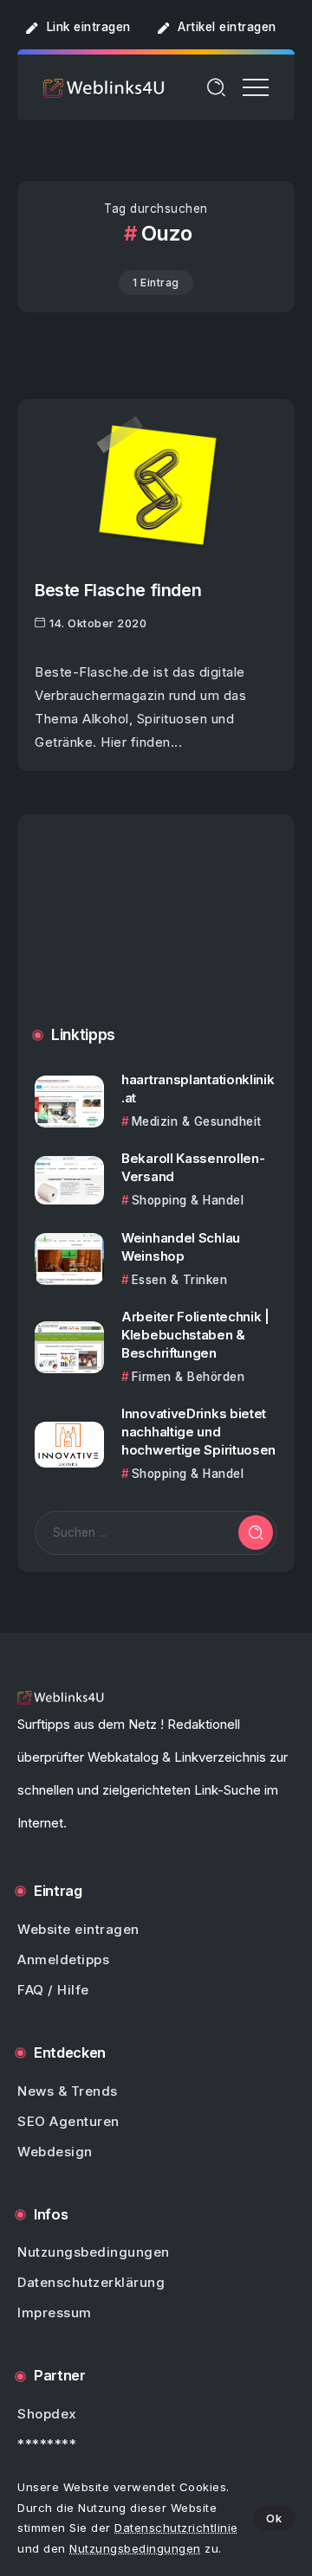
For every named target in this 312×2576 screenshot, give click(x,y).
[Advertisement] (156, 933)
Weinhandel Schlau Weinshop (181, 1247)
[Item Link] (156, 485)
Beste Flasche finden (118, 590)
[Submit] (256, 1532)
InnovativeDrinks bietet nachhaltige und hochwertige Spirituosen (198, 1432)
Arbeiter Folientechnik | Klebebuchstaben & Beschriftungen (195, 1335)
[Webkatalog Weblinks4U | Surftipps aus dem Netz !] (104, 87)
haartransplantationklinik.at (198, 1089)
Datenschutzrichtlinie (176, 2528)
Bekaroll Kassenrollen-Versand (193, 1167)
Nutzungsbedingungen (135, 2548)
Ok (274, 2518)
